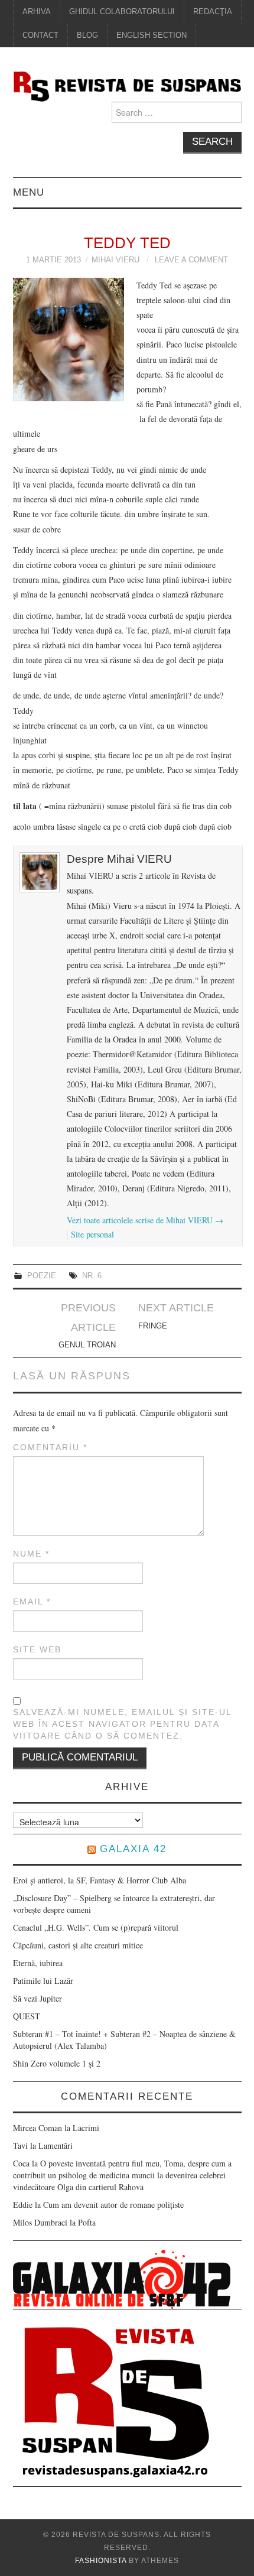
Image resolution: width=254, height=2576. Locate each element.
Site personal (92, 1234)
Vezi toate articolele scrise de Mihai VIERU (145, 1220)
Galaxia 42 (133, 1849)
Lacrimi (86, 2128)
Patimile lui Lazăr (43, 1981)
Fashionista (101, 2561)
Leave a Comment (191, 260)
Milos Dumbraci (40, 2222)
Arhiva (37, 12)
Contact (40, 35)
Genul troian (87, 1345)
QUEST (27, 2016)
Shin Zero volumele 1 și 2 (57, 2063)
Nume (31, 1554)
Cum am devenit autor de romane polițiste (113, 2205)
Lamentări (56, 2145)
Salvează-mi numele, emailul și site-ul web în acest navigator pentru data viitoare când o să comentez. (122, 1724)
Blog (87, 35)
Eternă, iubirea (38, 1963)
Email (32, 1602)
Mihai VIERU (115, 260)
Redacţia (213, 12)
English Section (152, 35)
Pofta (87, 2222)
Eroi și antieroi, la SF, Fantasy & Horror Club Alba (100, 1880)
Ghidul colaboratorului (122, 12)
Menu (29, 192)
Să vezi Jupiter (38, 1998)
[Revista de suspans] (127, 85)
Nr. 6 (92, 1276)
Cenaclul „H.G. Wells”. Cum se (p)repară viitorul (96, 1927)
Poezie (42, 1276)
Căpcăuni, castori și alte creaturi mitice (78, 1945)
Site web (37, 1649)
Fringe (153, 1326)
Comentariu (50, 1447)
